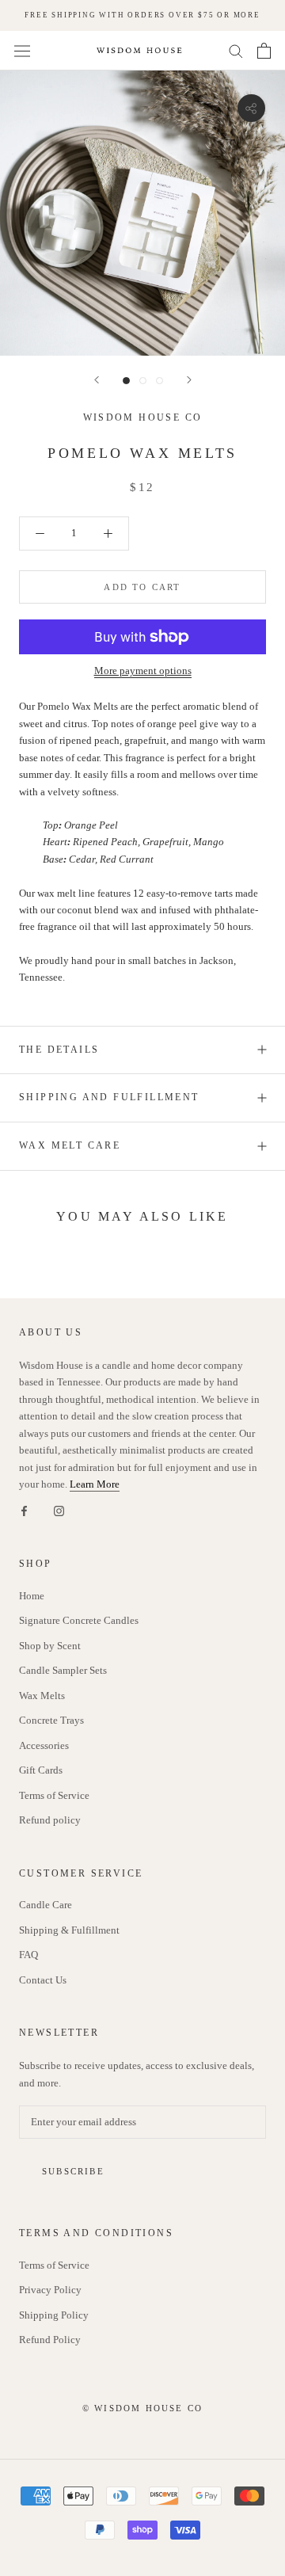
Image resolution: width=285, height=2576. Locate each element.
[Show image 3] (160, 381)
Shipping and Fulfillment (109, 1097)
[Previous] (97, 380)
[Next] (189, 380)
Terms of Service (54, 1795)
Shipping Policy (54, 2315)
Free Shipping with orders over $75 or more (142, 15)
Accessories (44, 1745)
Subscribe (73, 2171)
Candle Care (46, 1905)
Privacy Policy (50, 2290)
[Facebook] (24, 1509)
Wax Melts (42, 1696)
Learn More (95, 1484)
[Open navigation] (22, 51)
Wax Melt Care (70, 1145)
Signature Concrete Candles (79, 1620)
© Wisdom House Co (142, 2408)
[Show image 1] (126, 381)
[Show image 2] (143, 381)
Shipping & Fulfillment (69, 1930)
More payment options (143, 671)
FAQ (28, 1955)
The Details (59, 1050)
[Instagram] (59, 1509)
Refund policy (50, 1820)
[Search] (236, 50)
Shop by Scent (50, 1646)
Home (32, 1596)
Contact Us (43, 1980)
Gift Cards (41, 1770)
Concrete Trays (51, 1720)
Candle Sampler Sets (63, 1670)
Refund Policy (50, 2340)
